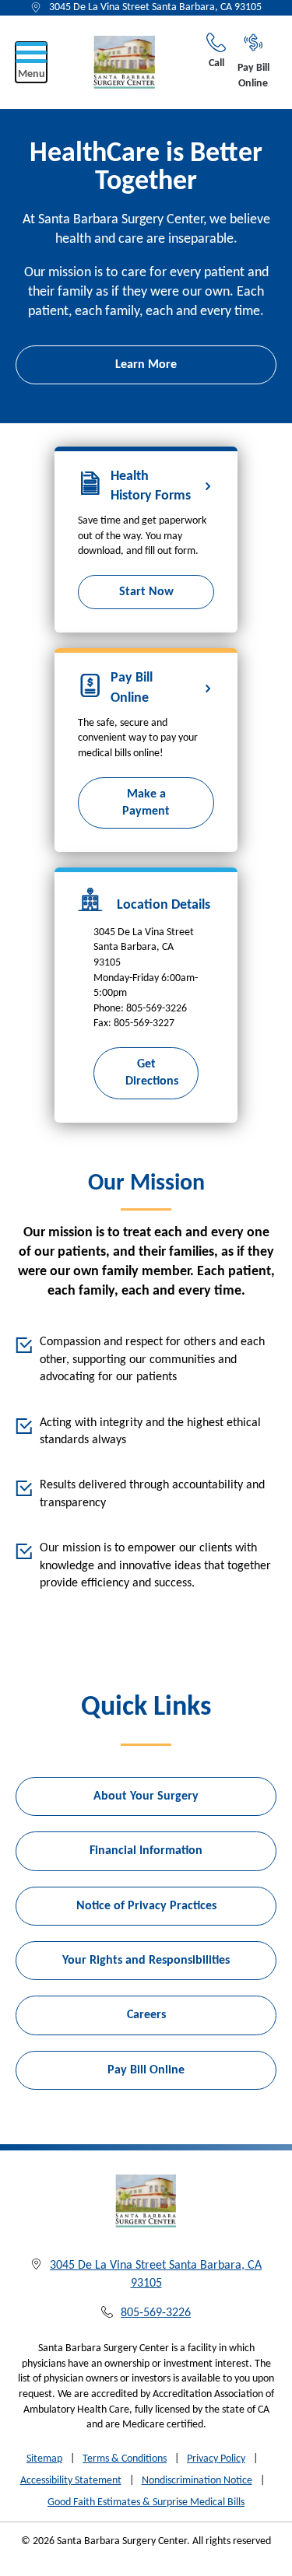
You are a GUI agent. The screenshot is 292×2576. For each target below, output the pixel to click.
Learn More (146, 365)
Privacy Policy (216, 2459)
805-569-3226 (156, 2313)
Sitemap (44, 2459)
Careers (146, 2015)
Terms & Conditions (125, 2459)
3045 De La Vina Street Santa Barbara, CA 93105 (155, 7)
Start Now (146, 592)
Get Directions (152, 1073)
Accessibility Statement (71, 2481)
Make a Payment (146, 803)
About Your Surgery (146, 1796)
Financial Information (146, 1851)
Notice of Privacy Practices (146, 1906)
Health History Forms (151, 486)
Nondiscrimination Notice (197, 2481)
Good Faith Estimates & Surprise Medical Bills (146, 2502)
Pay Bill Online (253, 76)
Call (216, 63)
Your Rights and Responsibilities (146, 1961)
